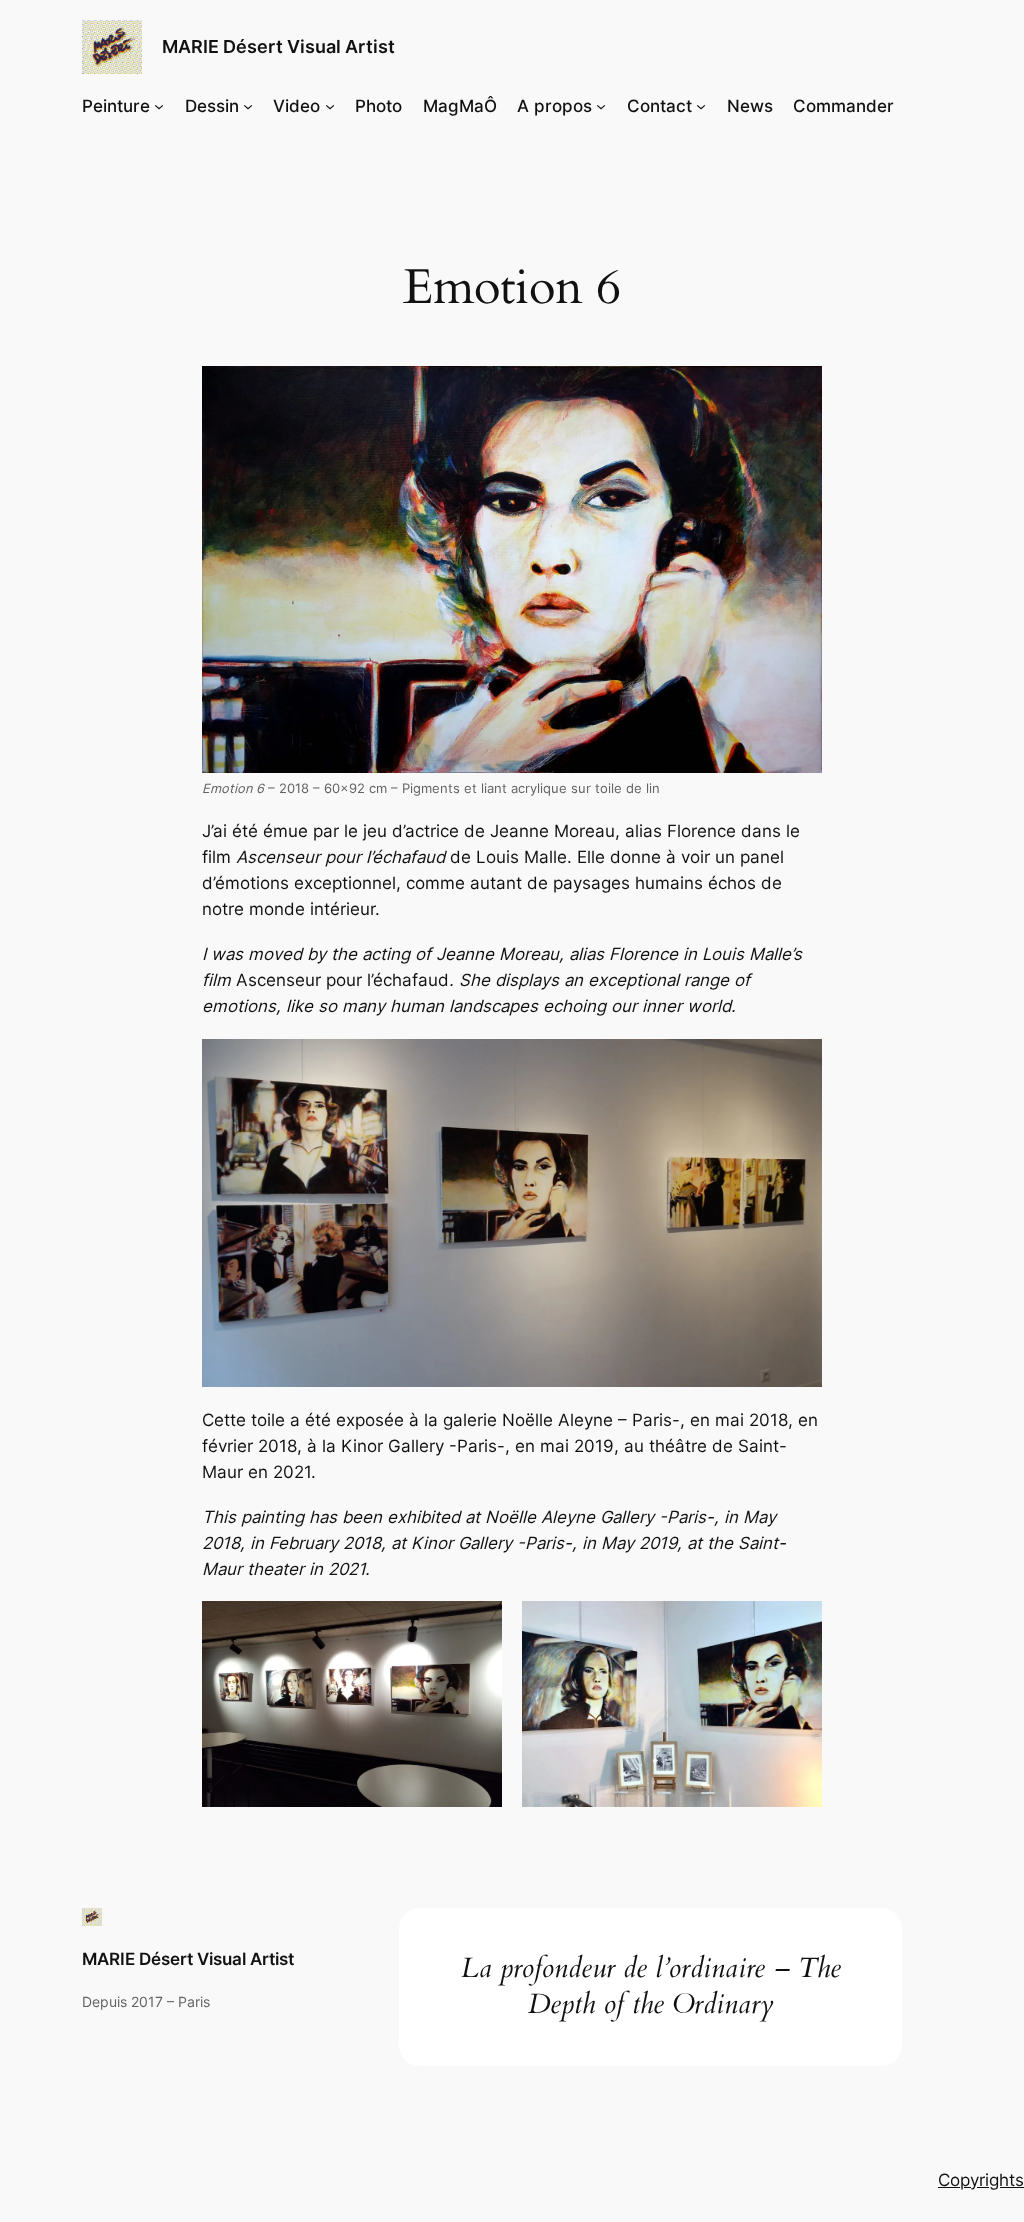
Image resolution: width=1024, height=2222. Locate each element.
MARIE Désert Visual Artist (278, 46)
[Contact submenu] (701, 106)
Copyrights (981, 2180)
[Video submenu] (330, 106)
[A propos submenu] (601, 106)
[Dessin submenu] (248, 106)
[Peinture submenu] (159, 106)
